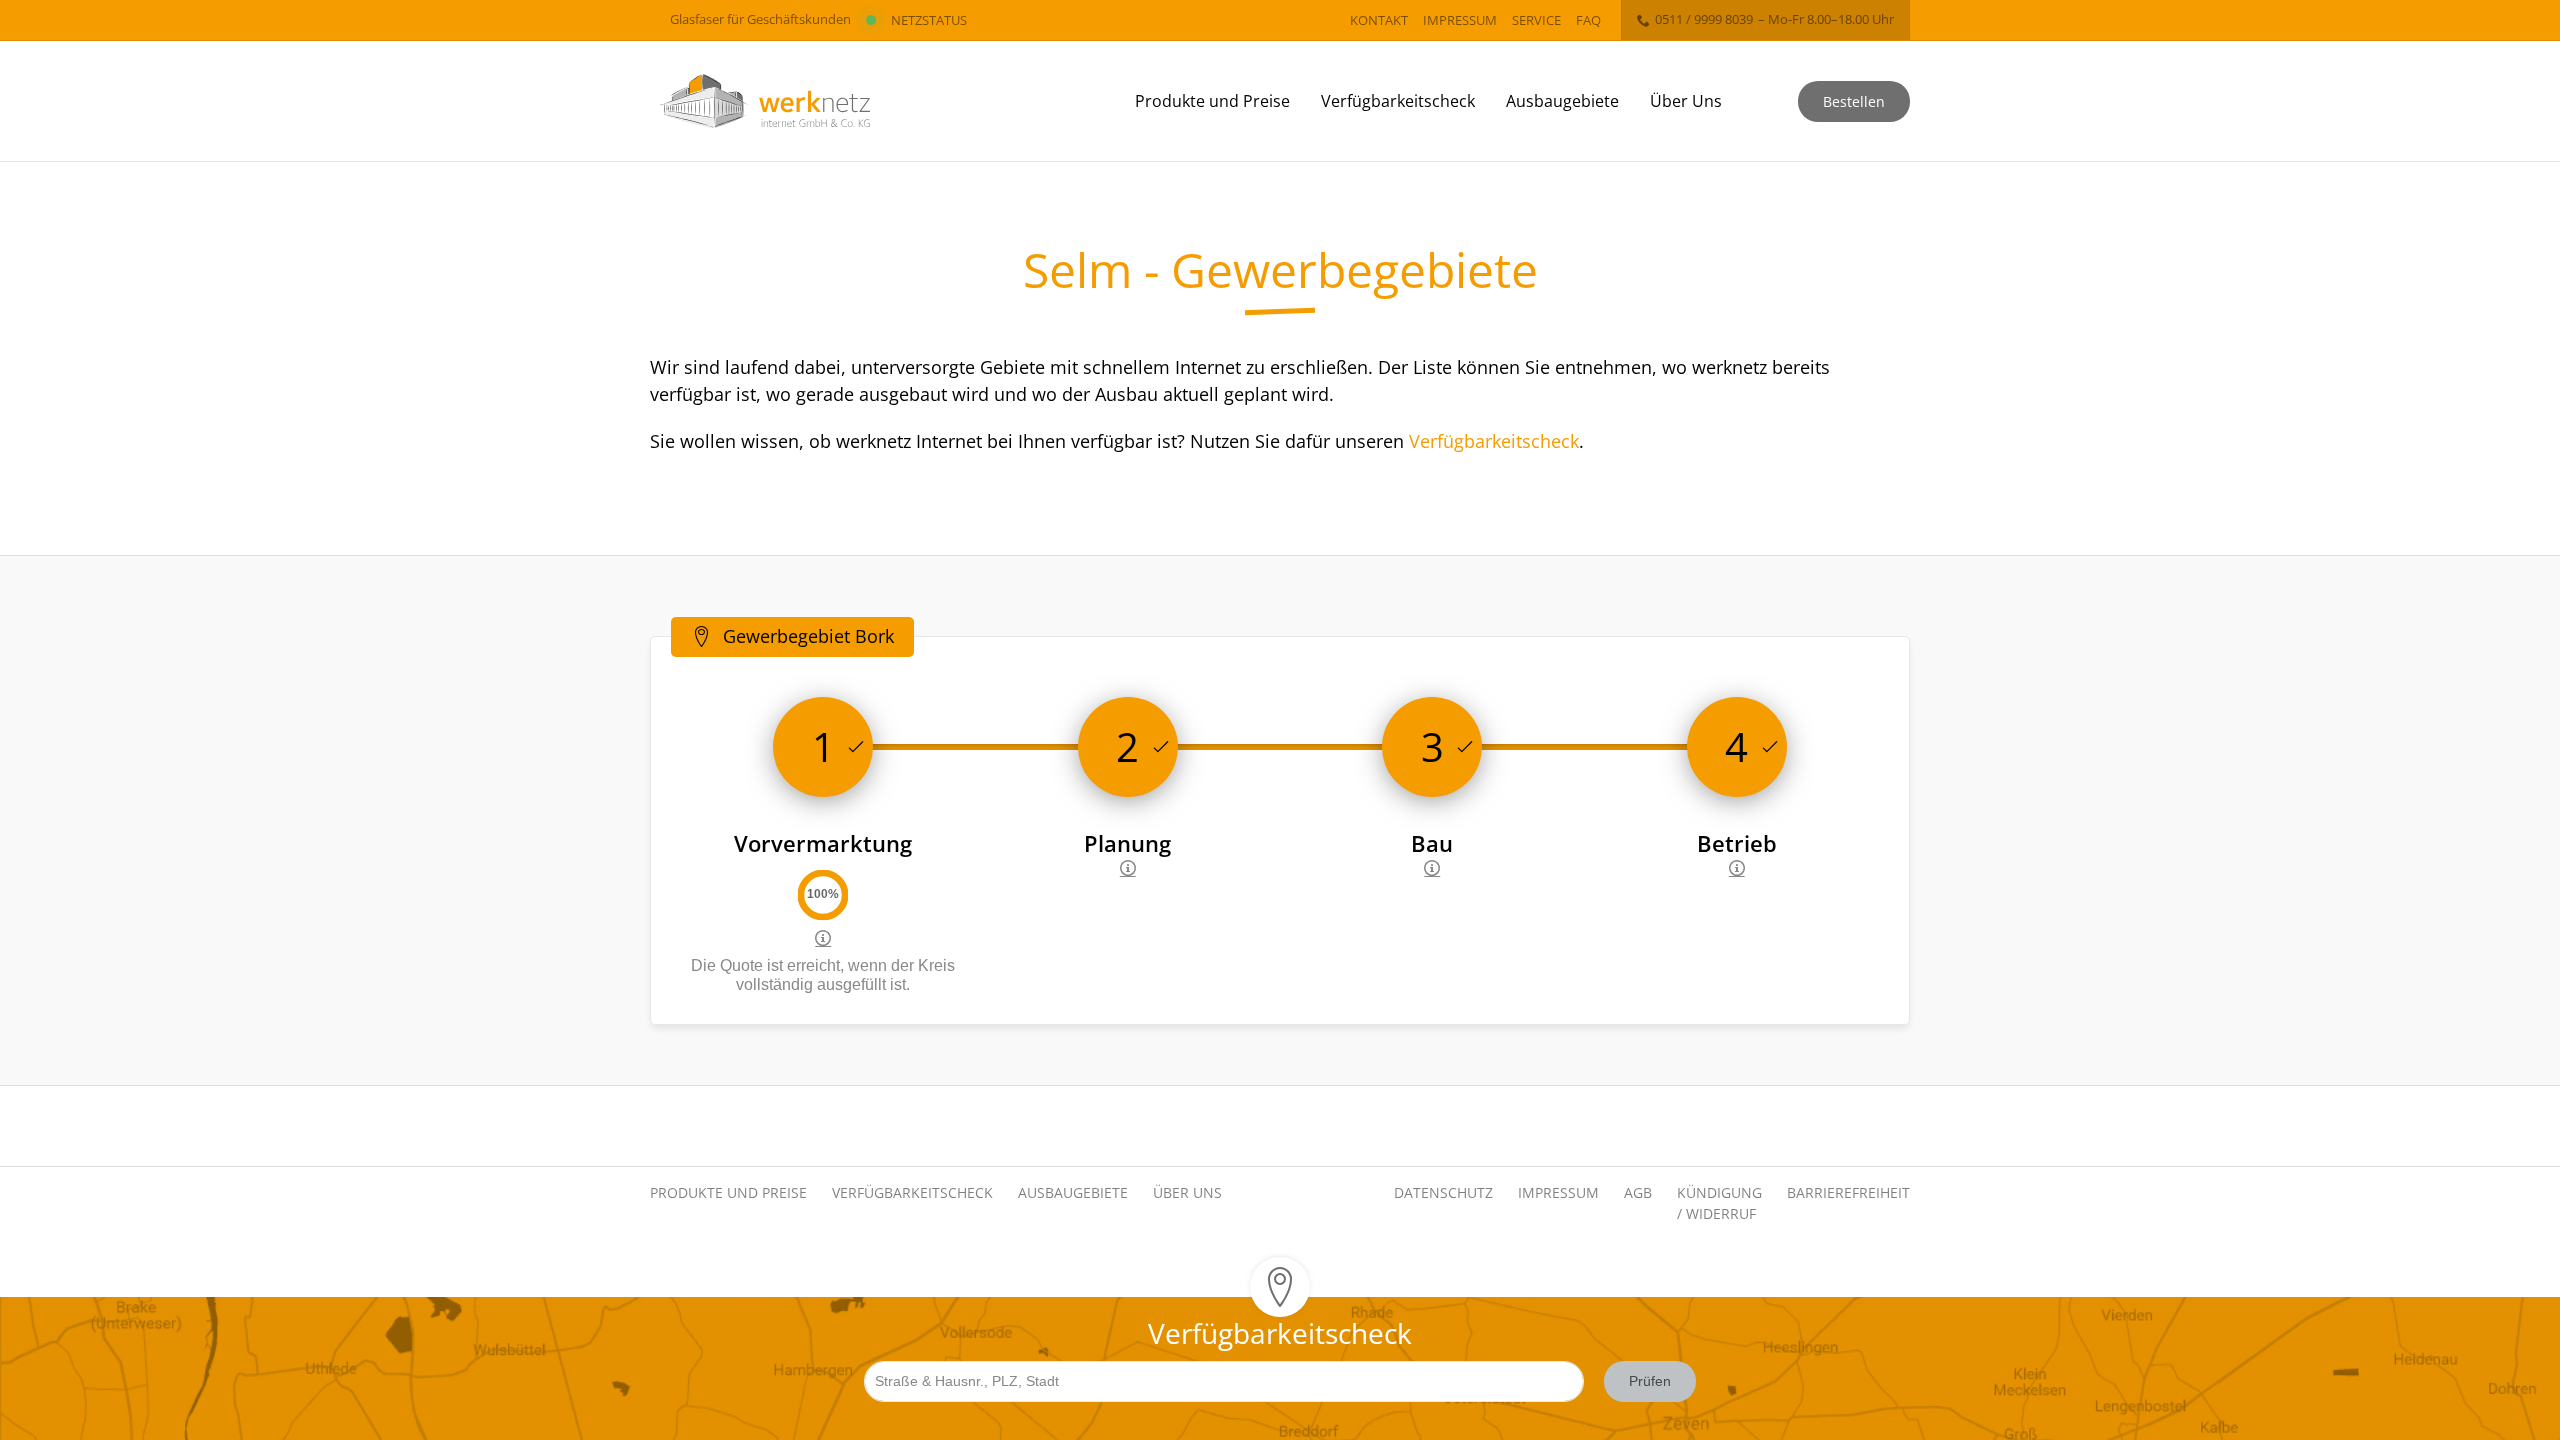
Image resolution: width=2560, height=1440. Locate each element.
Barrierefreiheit (1848, 1192)
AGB (1638, 1192)
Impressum (1460, 20)
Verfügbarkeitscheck (1398, 101)
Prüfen (1650, 1381)
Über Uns (1686, 101)
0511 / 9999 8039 (1704, 19)
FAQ (1588, 20)
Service (1536, 20)
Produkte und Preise (1212, 101)
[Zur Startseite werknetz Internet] (765, 101)
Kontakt (1379, 20)
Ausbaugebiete (1562, 101)
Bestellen (1854, 101)
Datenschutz (1443, 1192)
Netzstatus (929, 20)
